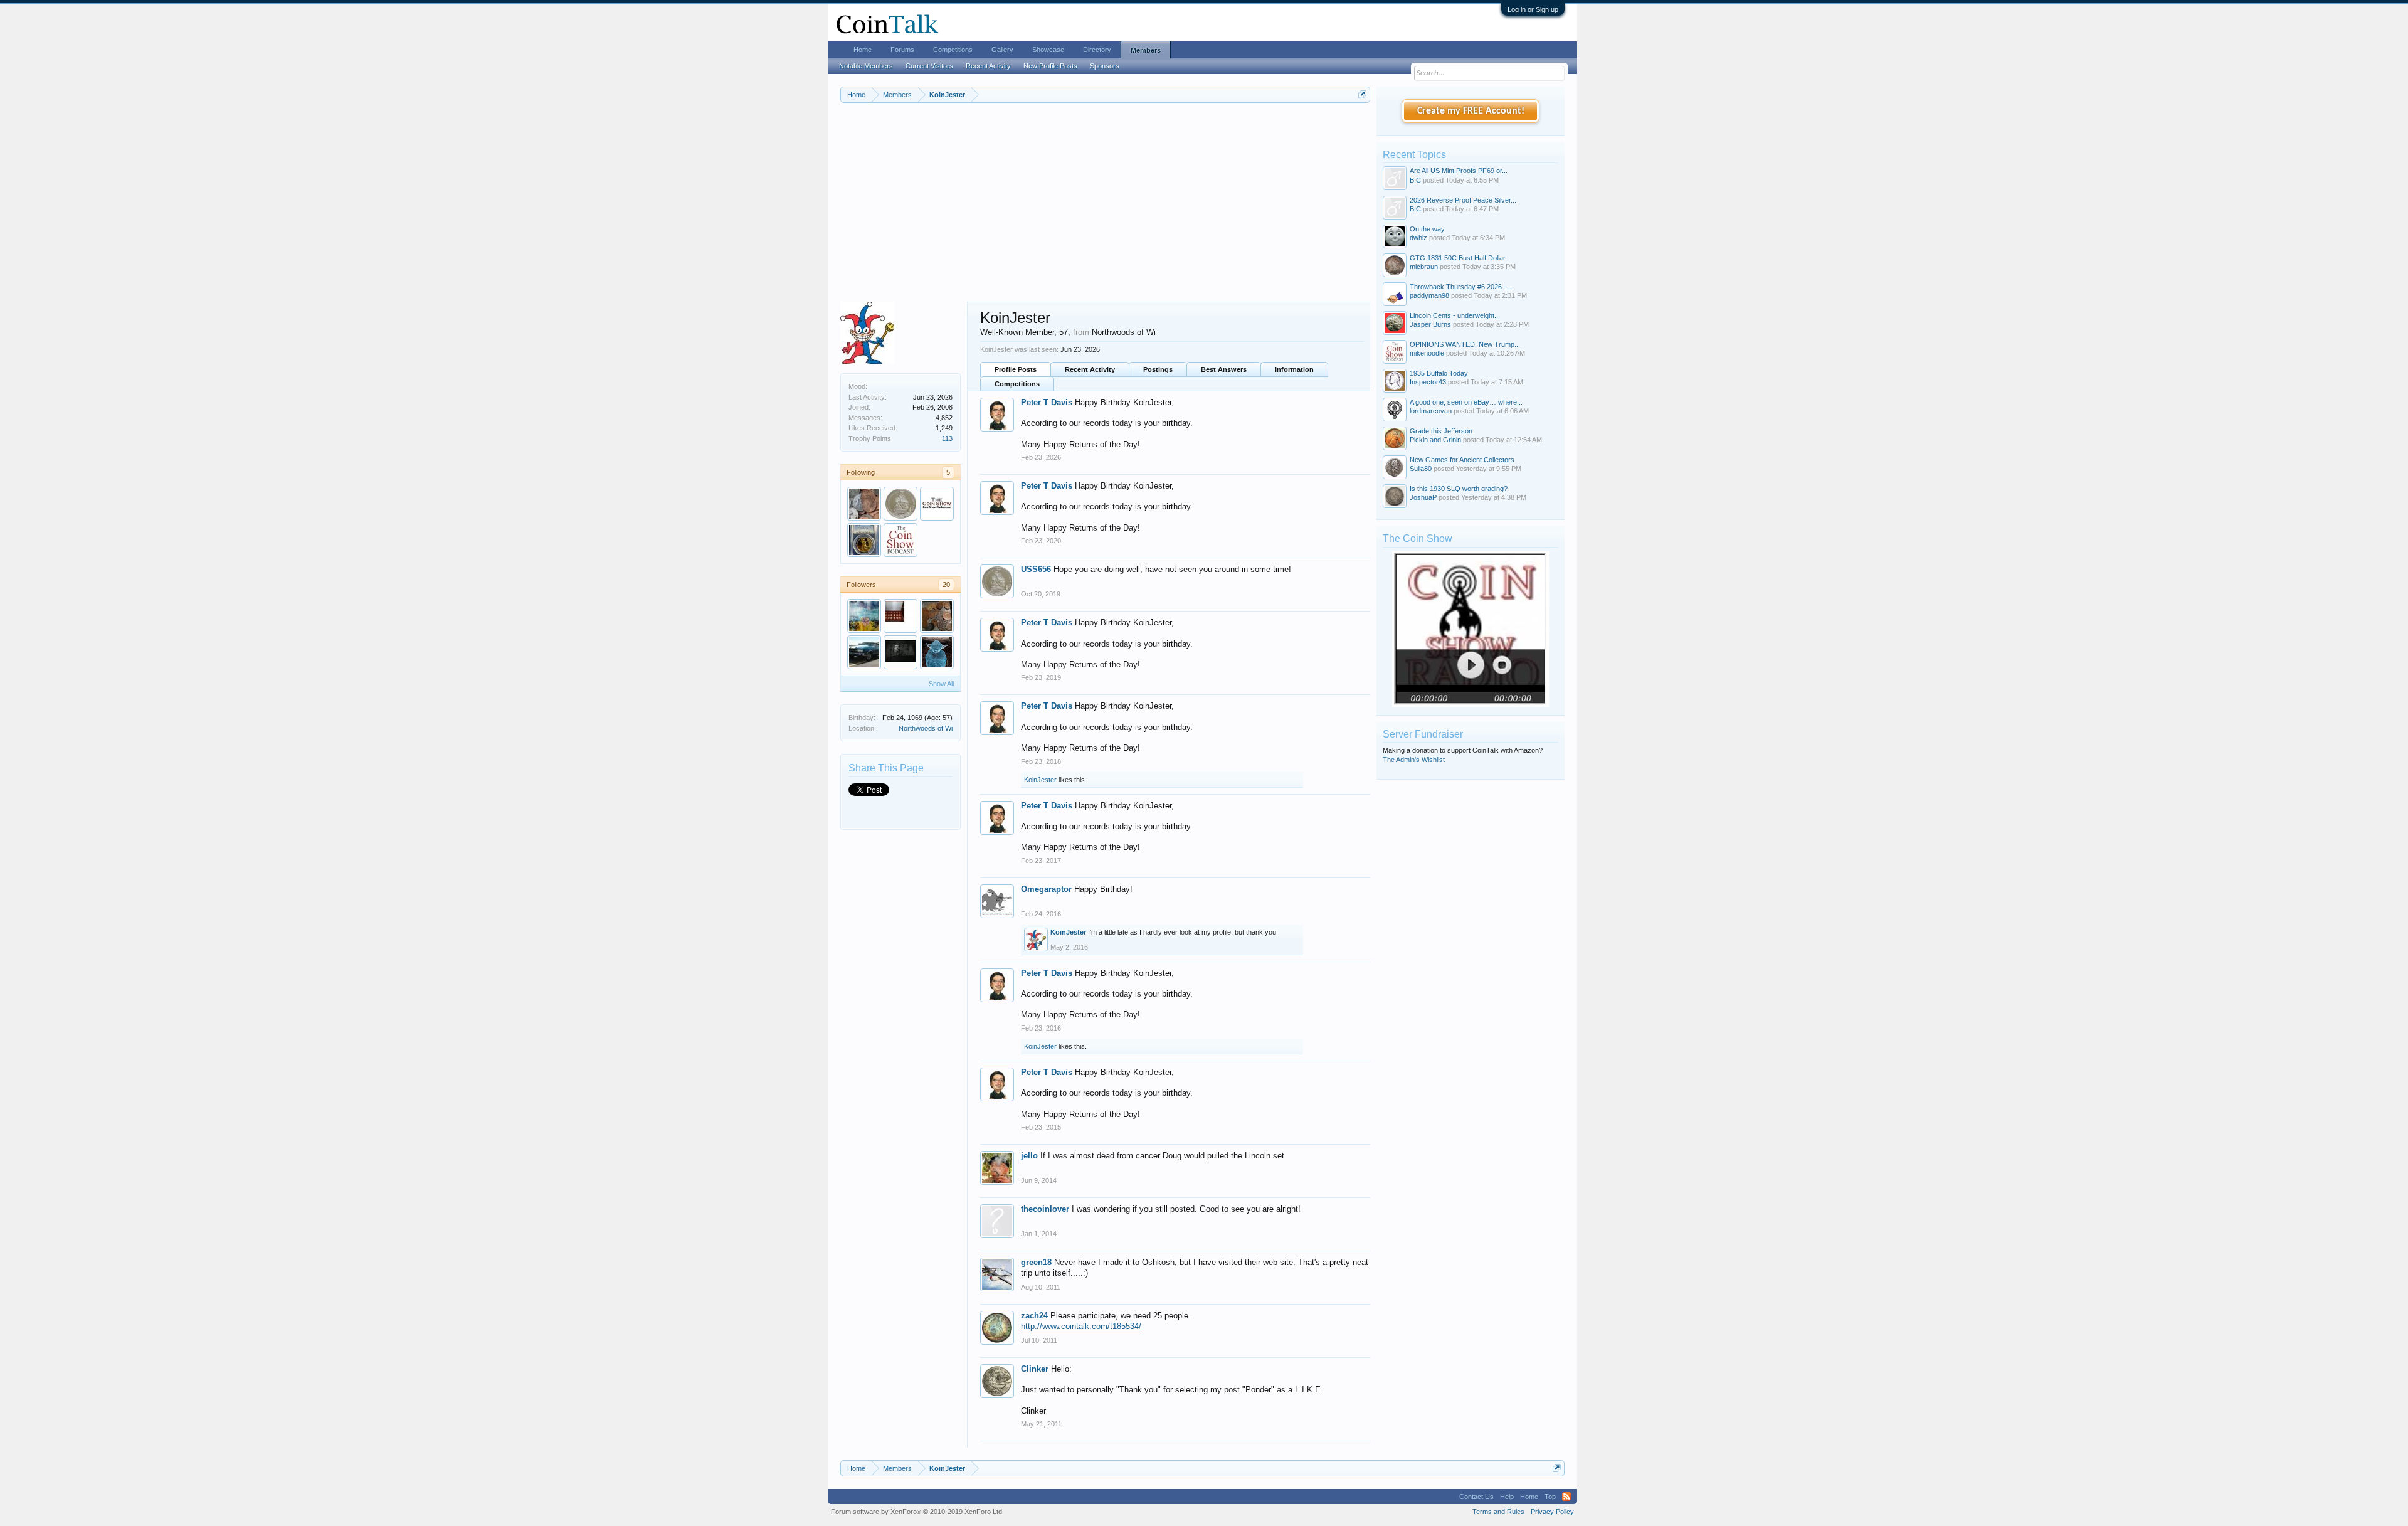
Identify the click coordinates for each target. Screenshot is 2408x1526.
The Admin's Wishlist (1414, 760)
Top (1550, 1497)
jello (1029, 1156)
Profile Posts (1016, 369)
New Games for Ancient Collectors (1462, 460)
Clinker (1035, 1369)
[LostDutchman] (937, 504)
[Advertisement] (1105, 208)
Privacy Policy (1552, 1512)
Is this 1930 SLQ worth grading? (1459, 489)
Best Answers (1224, 369)
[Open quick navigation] (1362, 94)
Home (863, 50)
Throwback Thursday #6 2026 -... (1461, 287)
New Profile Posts (1050, 66)
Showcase (1048, 50)
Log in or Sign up (1533, 9)
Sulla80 (1421, 469)
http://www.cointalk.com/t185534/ (1081, 1326)
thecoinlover (1045, 1209)
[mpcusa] (864, 540)
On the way (1427, 229)
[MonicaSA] (900, 616)
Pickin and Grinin (1435, 440)
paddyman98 (1429, 295)
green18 (1036, 1262)
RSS (1566, 1497)
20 (946, 585)
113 (947, 438)
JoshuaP (1423, 497)
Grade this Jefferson (1441, 431)
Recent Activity (1090, 369)
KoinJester (1040, 780)
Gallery (1002, 50)
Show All (941, 684)
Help (1507, 1497)
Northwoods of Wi (926, 728)
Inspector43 (1428, 382)
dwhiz (1418, 238)
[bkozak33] (864, 616)
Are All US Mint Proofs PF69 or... (1459, 171)
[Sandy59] (864, 652)
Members (1146, 50)
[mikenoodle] (900, 540)
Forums (902, 50)
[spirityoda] (937, 652)
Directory (1097, 50)
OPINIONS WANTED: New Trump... (1465, 344)
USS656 (1036, 569)
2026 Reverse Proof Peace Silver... (1463, 200)
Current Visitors (929, 66)
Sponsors (1105, 66)
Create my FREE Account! (1471, 111)
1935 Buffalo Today (1439, 373)
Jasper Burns (1430, 324)
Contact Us (1476, 1497)
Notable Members (866, 66)
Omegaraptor (1046, 889)
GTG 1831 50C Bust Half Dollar (1458, 258)
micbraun (1424, 267)
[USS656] (900, 504)
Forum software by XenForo (917, 1512)
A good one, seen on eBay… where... (1466, 402)
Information (1294, 369)
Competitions (1017, 384)
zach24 (1034, 1316)
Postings (1158, 369)
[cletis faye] (900, 652)
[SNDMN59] (864, 504)
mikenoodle (1427, 353)
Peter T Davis (1047, 402)
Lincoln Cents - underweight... (1455, 315)
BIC (1415, 180)
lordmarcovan (1431, 411)
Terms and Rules (1498, 1512)
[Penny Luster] (937, 616)
